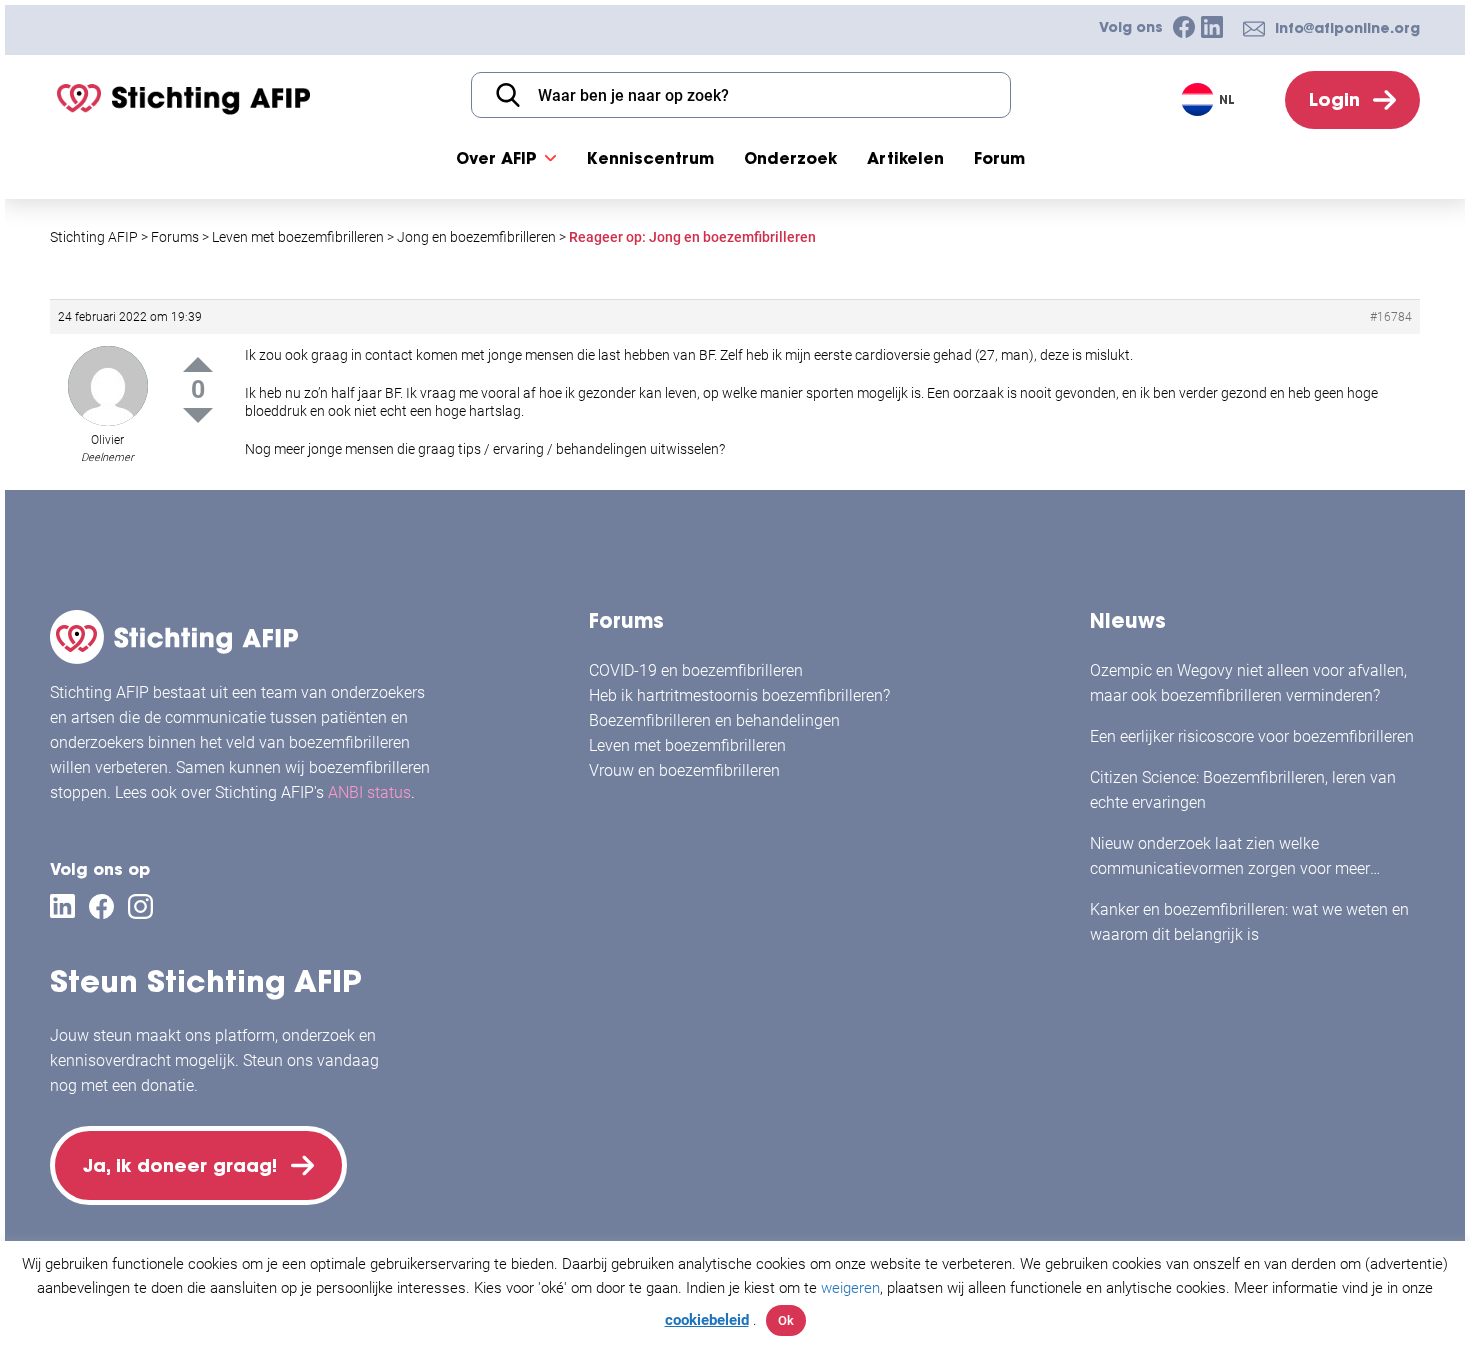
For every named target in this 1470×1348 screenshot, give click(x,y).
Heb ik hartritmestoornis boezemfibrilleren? (739, 695)
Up (198, 364)
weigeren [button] (850, 1288)
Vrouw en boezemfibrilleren (684, 770)
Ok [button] (786, 1320)
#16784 (1391, 317)
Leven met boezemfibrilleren (687, 745)
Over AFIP (496, 158)
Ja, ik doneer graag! (180, 1165)
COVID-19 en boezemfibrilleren (696, 670)
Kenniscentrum (650, 158)
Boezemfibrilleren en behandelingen (714, 720)
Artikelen (905, 158)
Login (1334, 99)
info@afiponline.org (1347, 28)
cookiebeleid (707, 1320)
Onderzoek (790, 158)
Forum (999, 158)
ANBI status (369, 792)
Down (198, 415)
